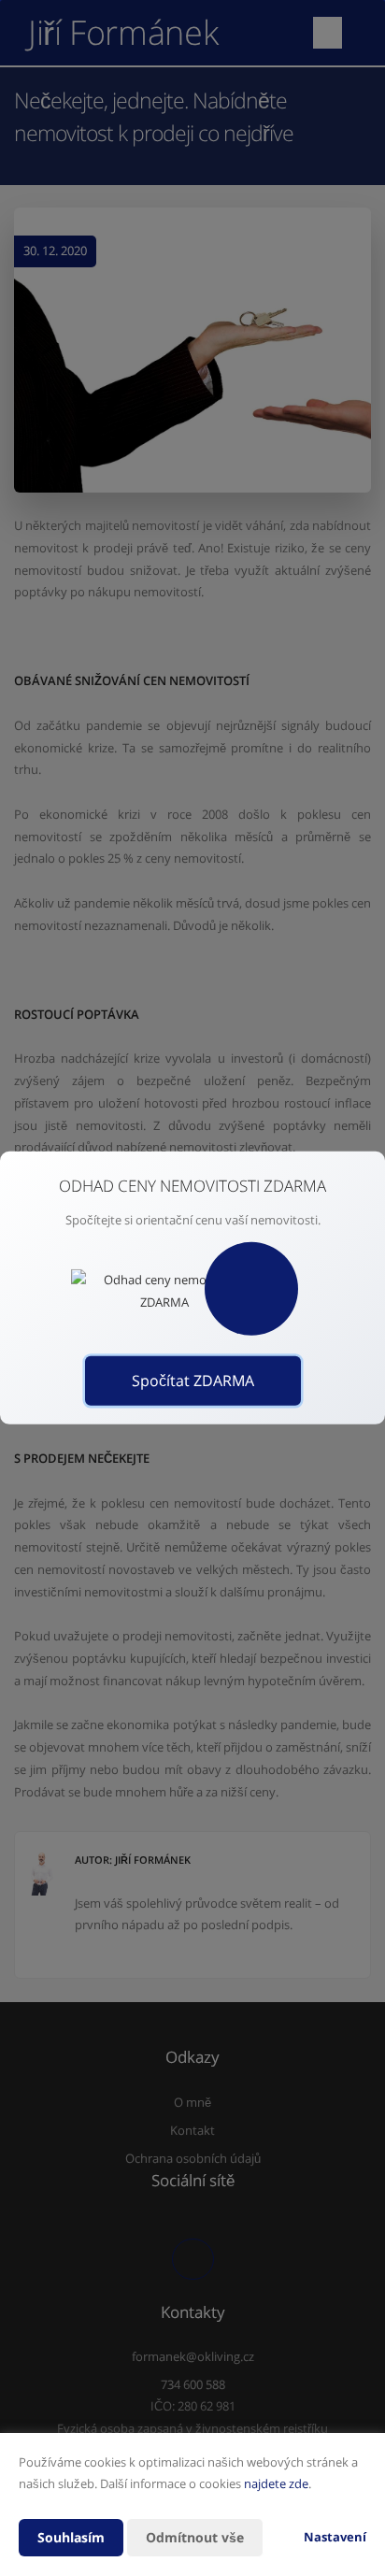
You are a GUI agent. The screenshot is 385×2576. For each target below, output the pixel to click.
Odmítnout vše (195, 2537)
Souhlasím (71, 2537)
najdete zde (276, 2483)
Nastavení (335, 2537)
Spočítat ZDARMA (193, 1380)
